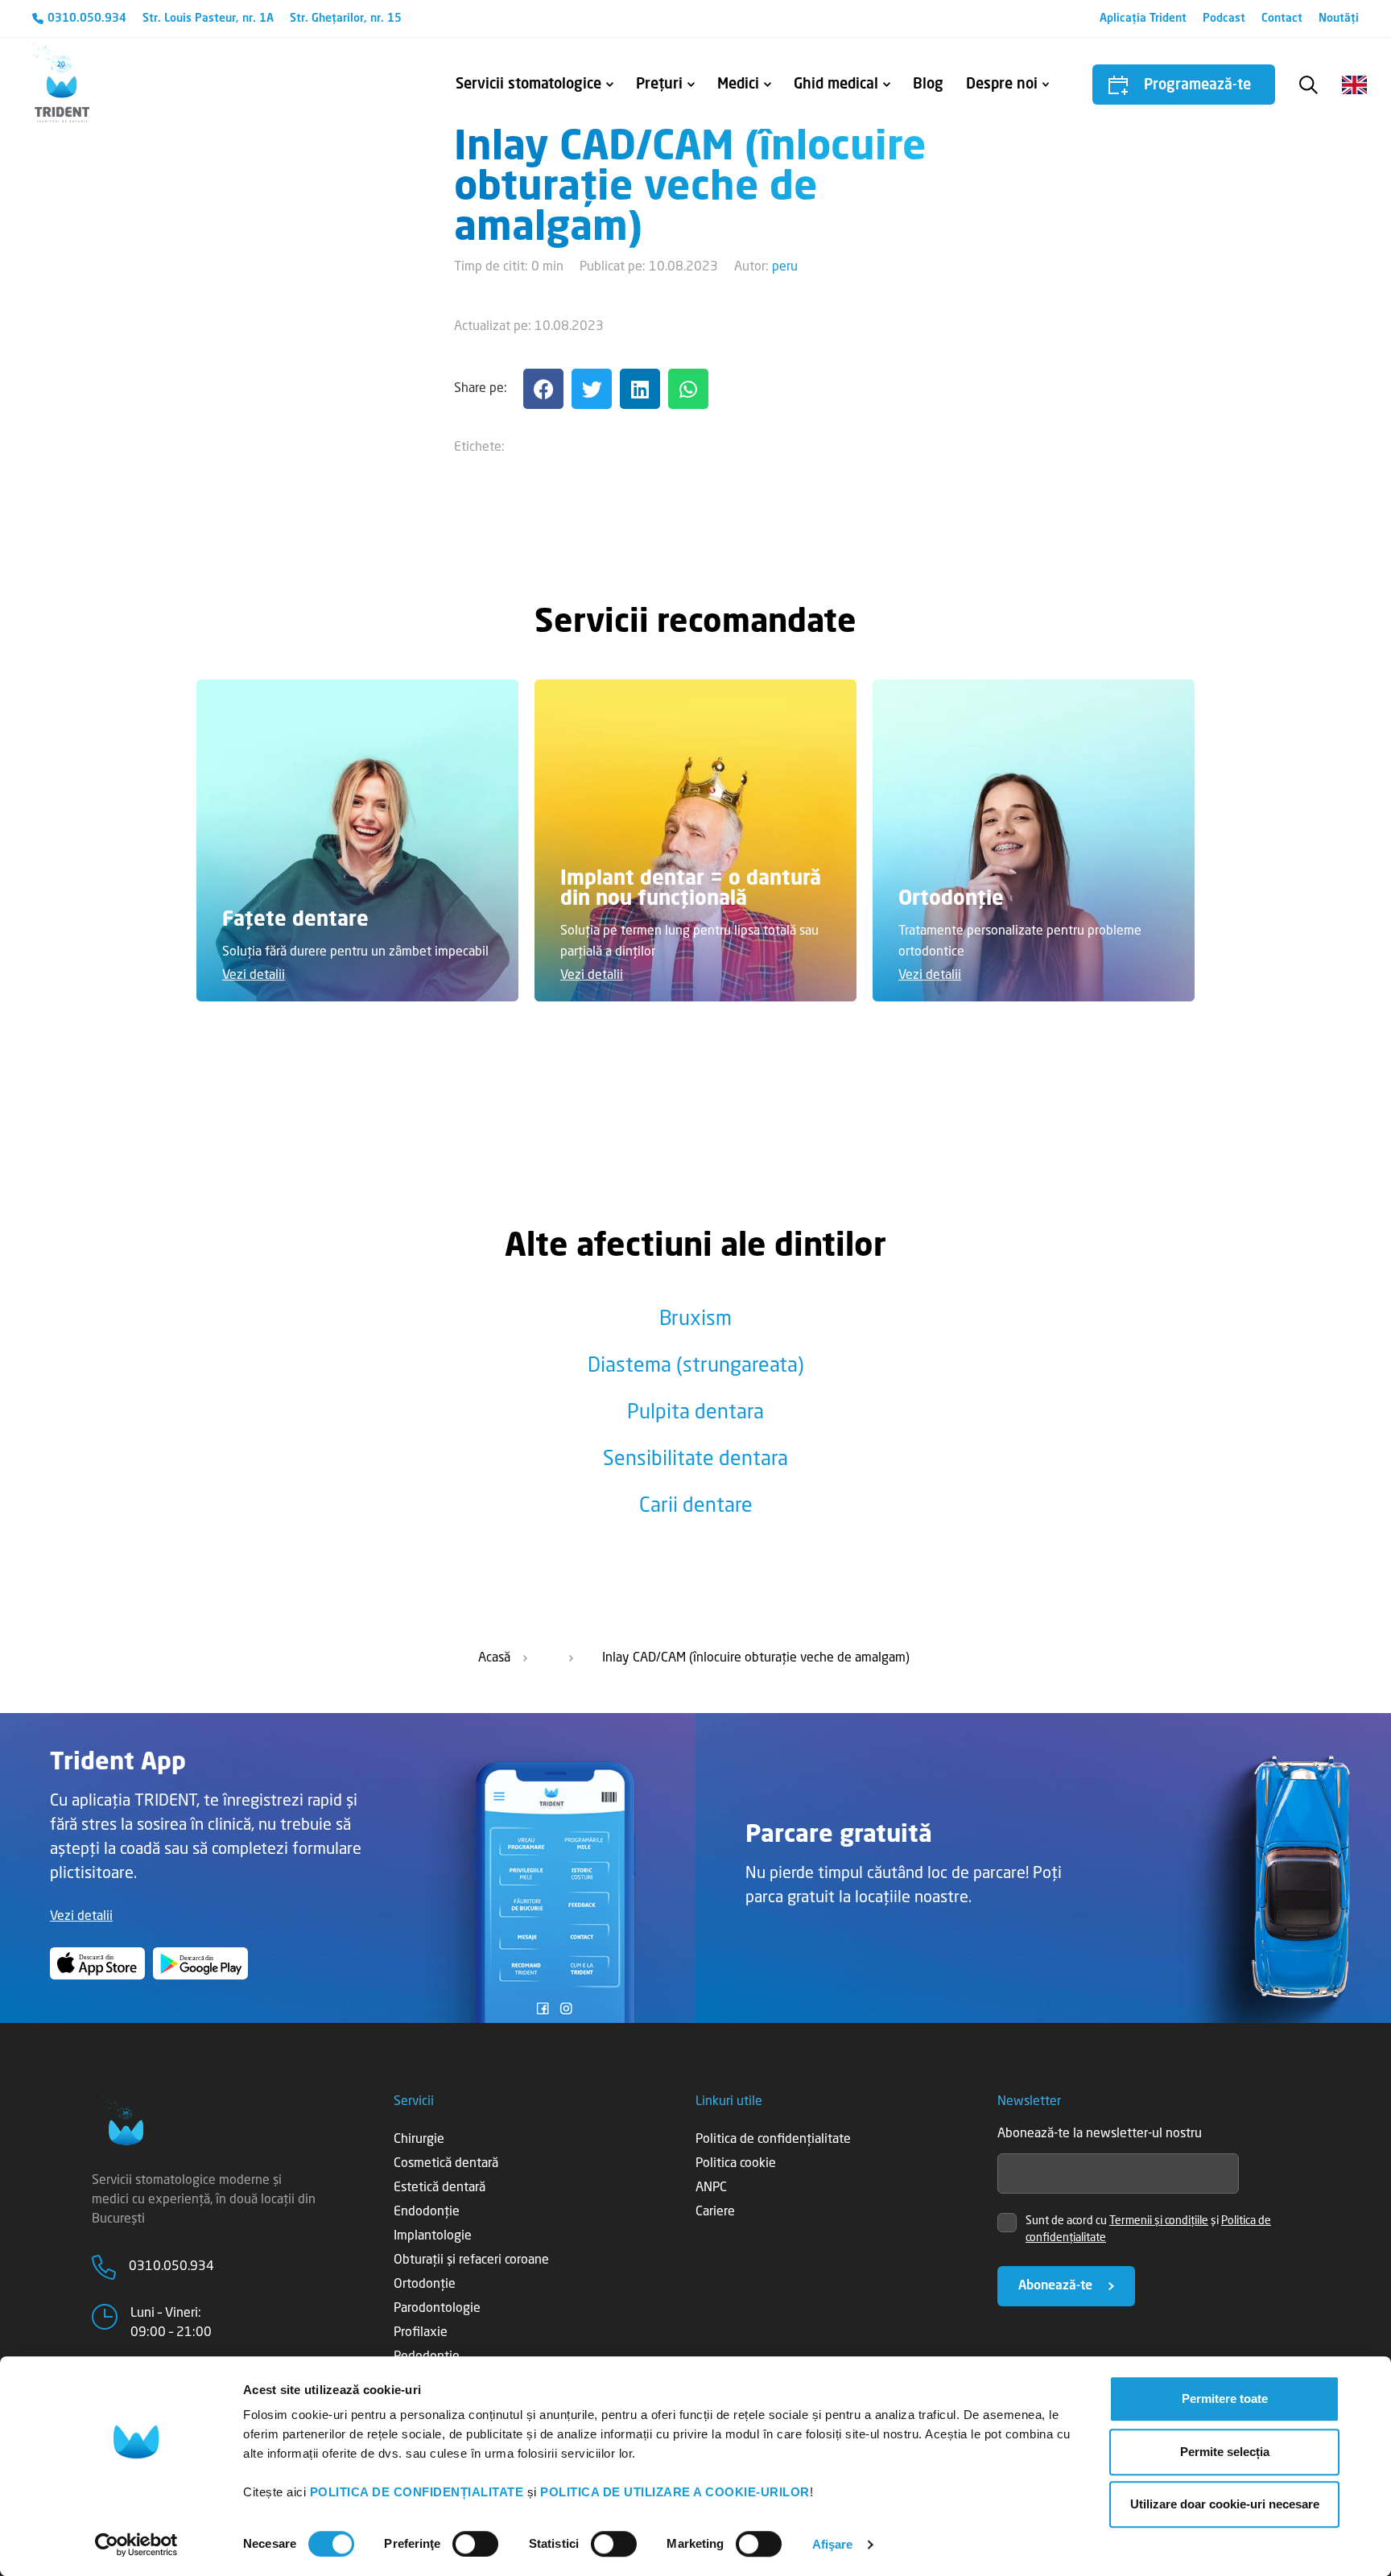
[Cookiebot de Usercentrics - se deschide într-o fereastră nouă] (136, 2545)
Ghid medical (836, 85)
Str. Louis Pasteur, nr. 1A (208, 19)
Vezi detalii (254, 976)
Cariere (715, 2212)
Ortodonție (425, 2285)
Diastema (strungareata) (696, 1366)
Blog (928, 85)
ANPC (711, 2188)
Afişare (833, 2544)
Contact (1282, 19)
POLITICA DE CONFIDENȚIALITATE (417, 2492)
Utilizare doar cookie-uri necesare (1225, 2504)
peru (785, 267)
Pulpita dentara (695, 1413)
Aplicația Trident (1143, 19)
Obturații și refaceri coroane (471, 2260)
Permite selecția (1225, 2452)
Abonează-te (1055, 2286)
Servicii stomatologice (528, 85)
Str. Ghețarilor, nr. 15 (346, 19)
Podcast (1224, 19)
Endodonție (427, 2212)
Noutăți (1339, 19)
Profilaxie (421, 2333)
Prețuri (659, 85)
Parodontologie (437, 2309)
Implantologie (433, 2236)
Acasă (494, 1658)
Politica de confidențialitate (773, 2140)
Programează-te (1197, 85)
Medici (738, 85)
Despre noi (1002, 85)
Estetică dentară (440, 2188)
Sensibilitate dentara (695, 1460)
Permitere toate (1225, 2398)
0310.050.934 (87, 19)
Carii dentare (696, 1507)
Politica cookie (736, 2164)
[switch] (475, 2544)
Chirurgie (419, 2140)
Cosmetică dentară (446, 2164)
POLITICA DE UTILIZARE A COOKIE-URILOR (675, 2492)
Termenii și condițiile (1159, 2221)
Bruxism (695, 1320)
